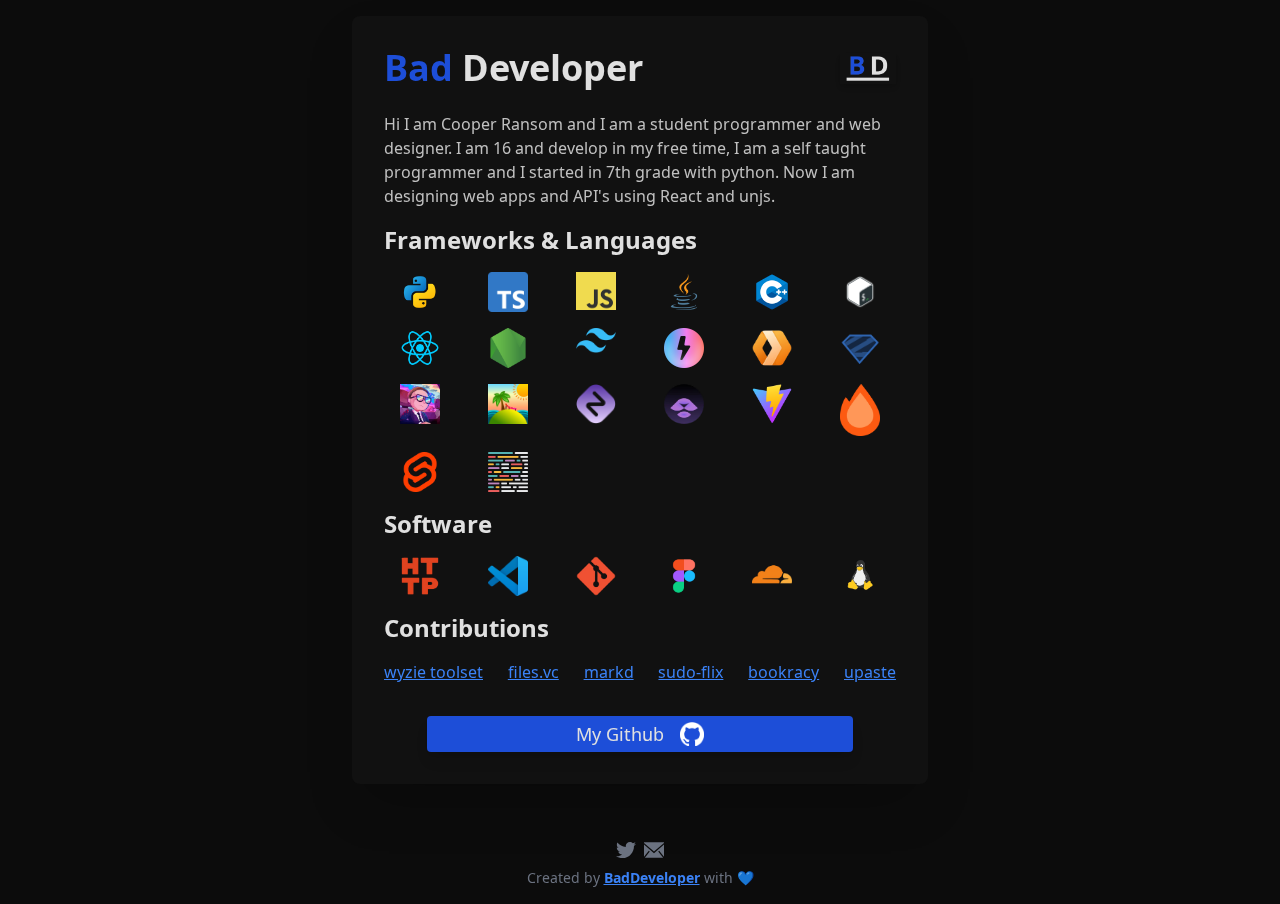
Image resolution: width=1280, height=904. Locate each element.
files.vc (533, 672)
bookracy (783, 672)
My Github (620, 734)
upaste (870, 672)
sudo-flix (690, 672)
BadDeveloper (652, 877)
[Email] (654, 850)
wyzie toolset (433, 672)
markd (609, 672)
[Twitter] (626, 850)
